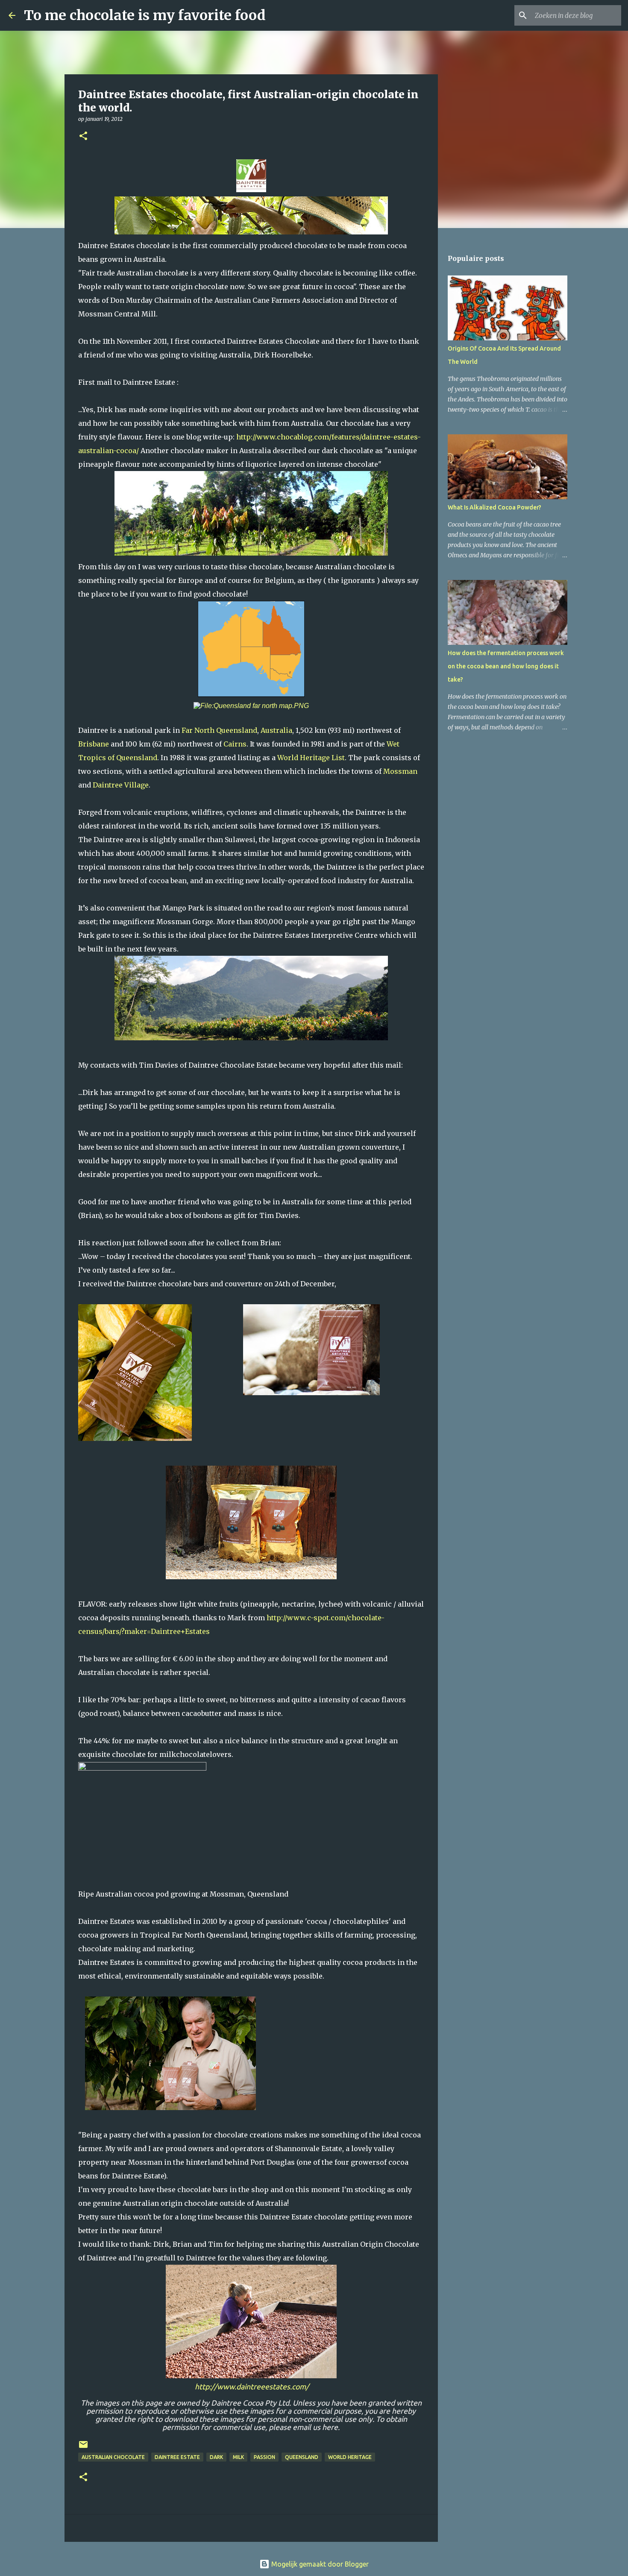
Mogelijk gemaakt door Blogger (319, 2564)
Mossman (400, 771)
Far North (198, 730)
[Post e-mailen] (83, 2448)
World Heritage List (311, 758)
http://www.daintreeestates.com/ (252, 2387)
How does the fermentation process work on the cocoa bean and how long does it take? (506, 666)
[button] (83, 136)
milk (238, 2457)
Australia (276, 730)
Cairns (235, 744)
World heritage (350, 2457)
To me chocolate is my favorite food (145, 15)
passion (264, 2457)
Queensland (237, 730)
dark (216, 2457)
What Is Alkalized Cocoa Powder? (494, 507)
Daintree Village (121, 785)
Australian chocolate (113, 2457)
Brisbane (94, 744)
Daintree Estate (177, 2457)
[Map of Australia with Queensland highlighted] (251, 694)
